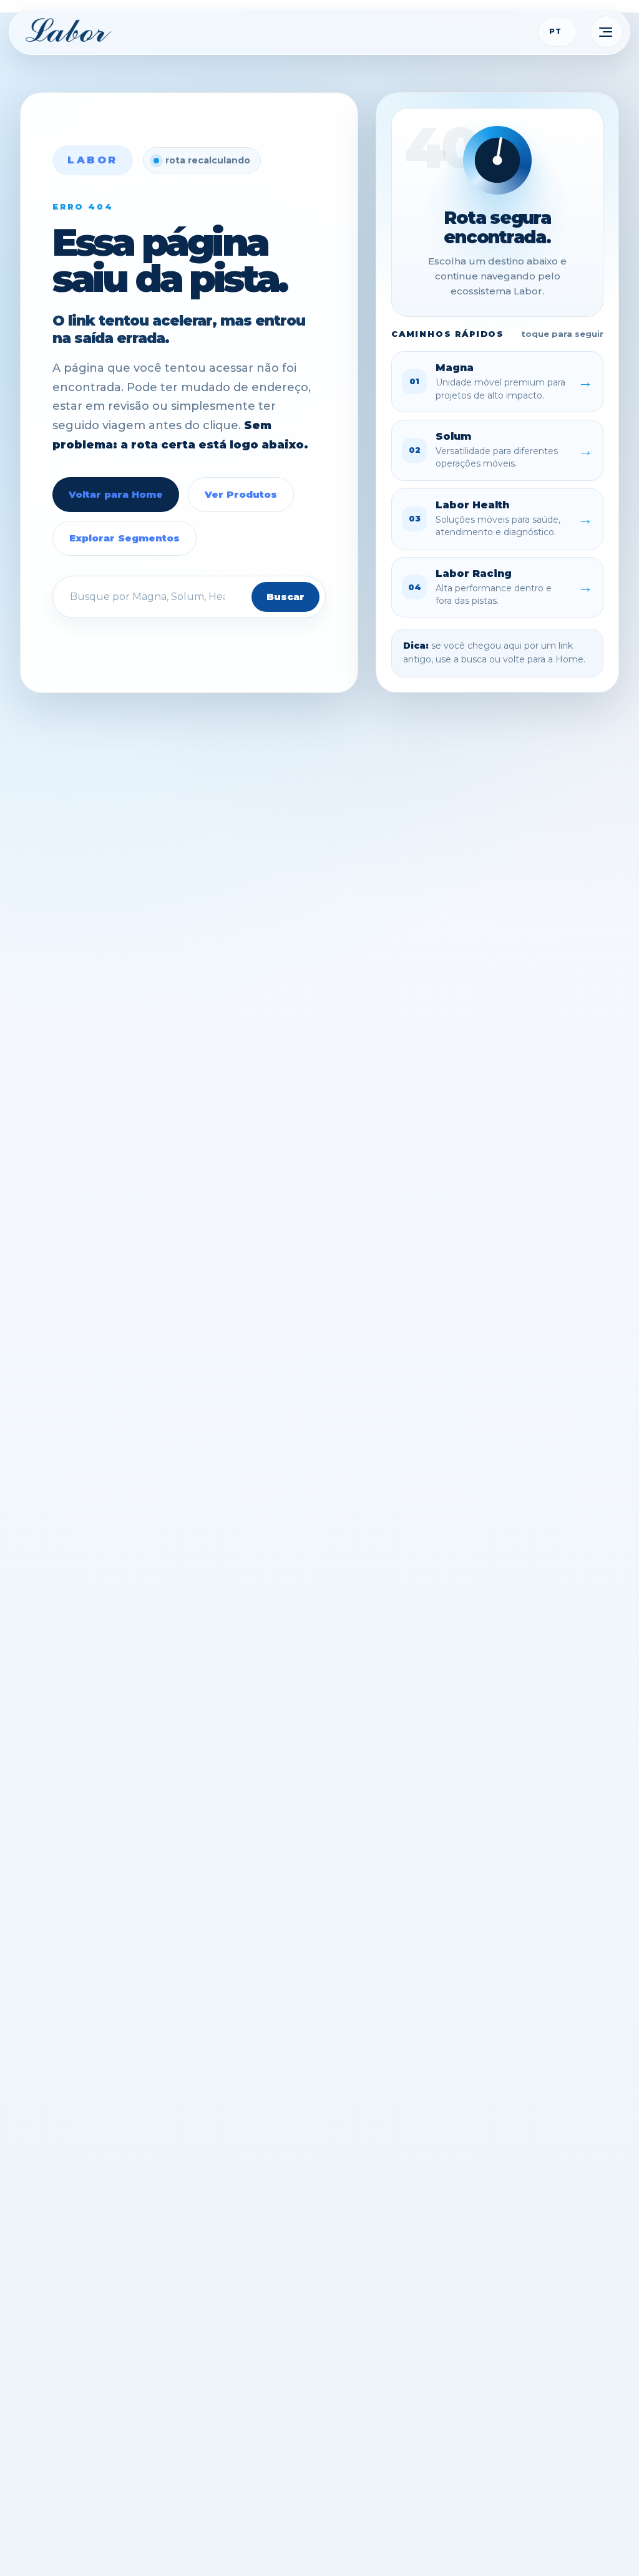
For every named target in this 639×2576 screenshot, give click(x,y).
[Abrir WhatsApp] (607, 2543)
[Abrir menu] (607, 32)
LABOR (93, 160)
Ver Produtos (241, 494)
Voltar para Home (116, 494)
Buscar (285, 597)
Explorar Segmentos (124, 538)
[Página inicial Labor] (69, 31)
